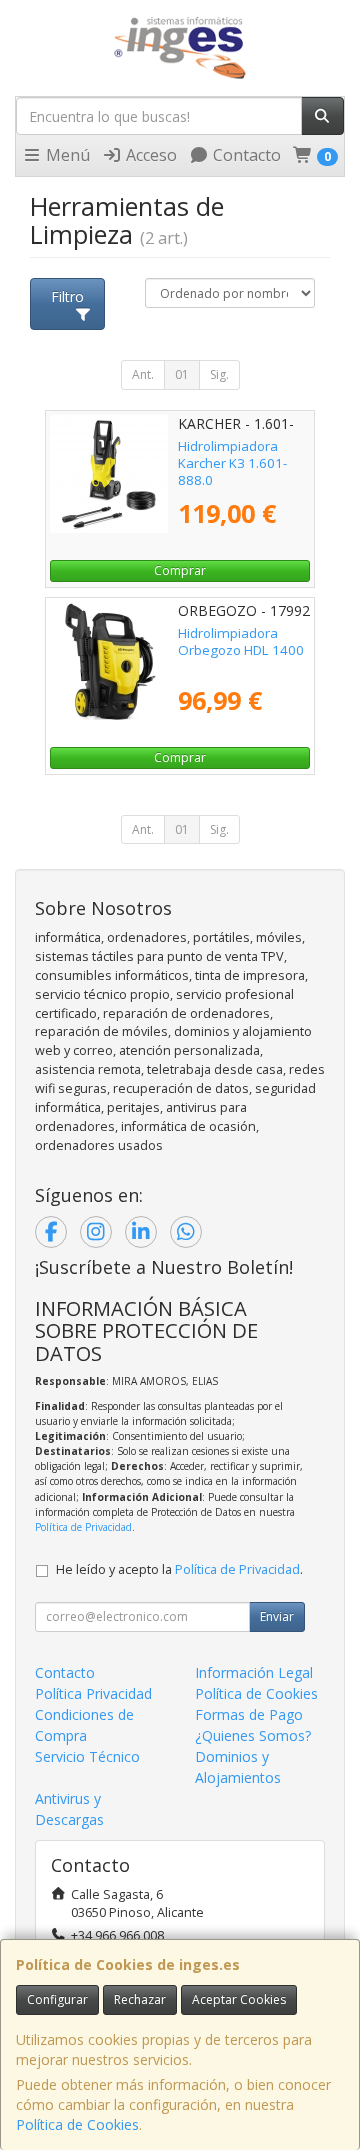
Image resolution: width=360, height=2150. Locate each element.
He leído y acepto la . (179, 1569)
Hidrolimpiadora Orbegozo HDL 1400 (241, 641)
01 (182, 374)
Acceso (149, 155)
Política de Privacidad (83, 1527)
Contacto (245, 155)
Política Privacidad (93, 1693)
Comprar (180, 570)
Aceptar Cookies (239, 1999)
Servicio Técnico (87, 1756)
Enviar (277, 1616)
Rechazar (140, 1999)
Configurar (57, 1999)
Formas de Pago (249, 1714)
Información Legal (254, 1672)
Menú (66, 155)
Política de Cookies (77, 2124)
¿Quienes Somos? (253, 1735)
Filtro (67, 296)
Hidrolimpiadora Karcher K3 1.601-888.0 (232, 463)
